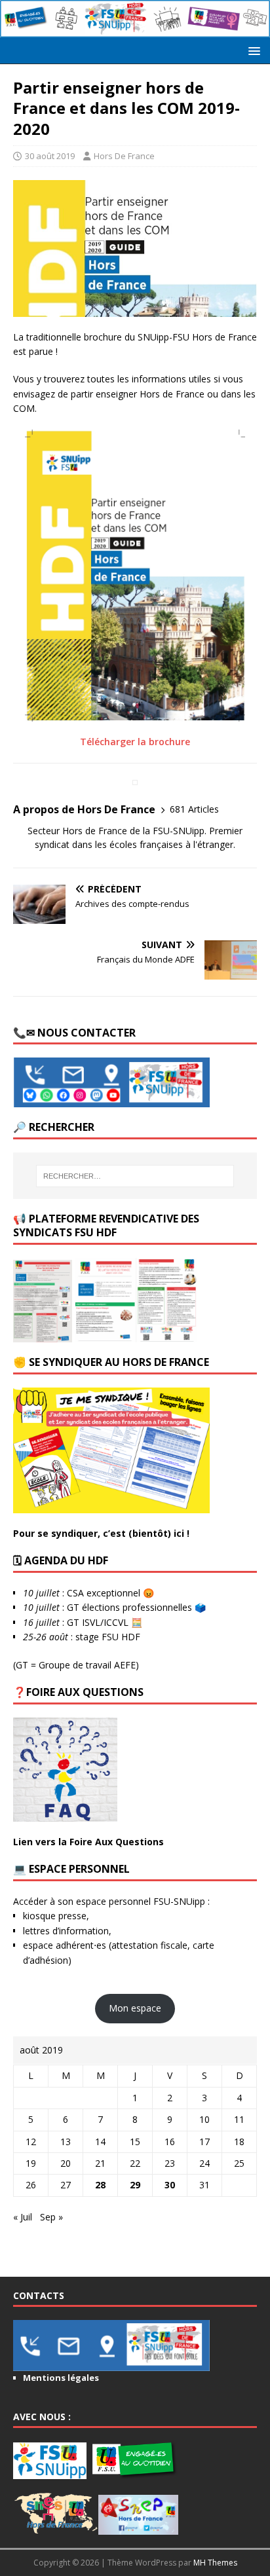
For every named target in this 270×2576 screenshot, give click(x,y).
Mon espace (135, 2008)
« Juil (23, 2217)
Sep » (51, 2217)
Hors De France (124, 156)
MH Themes (215, 2563)
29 (135, 2185)
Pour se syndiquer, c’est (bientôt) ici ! (101, 1533)
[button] (252, 50)
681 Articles (194, 809)
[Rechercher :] (135, 1176)
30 (170, 2185)
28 (100, 2185)
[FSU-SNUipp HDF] (135, 30)
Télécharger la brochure (135, 742)
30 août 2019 (50, 156)
